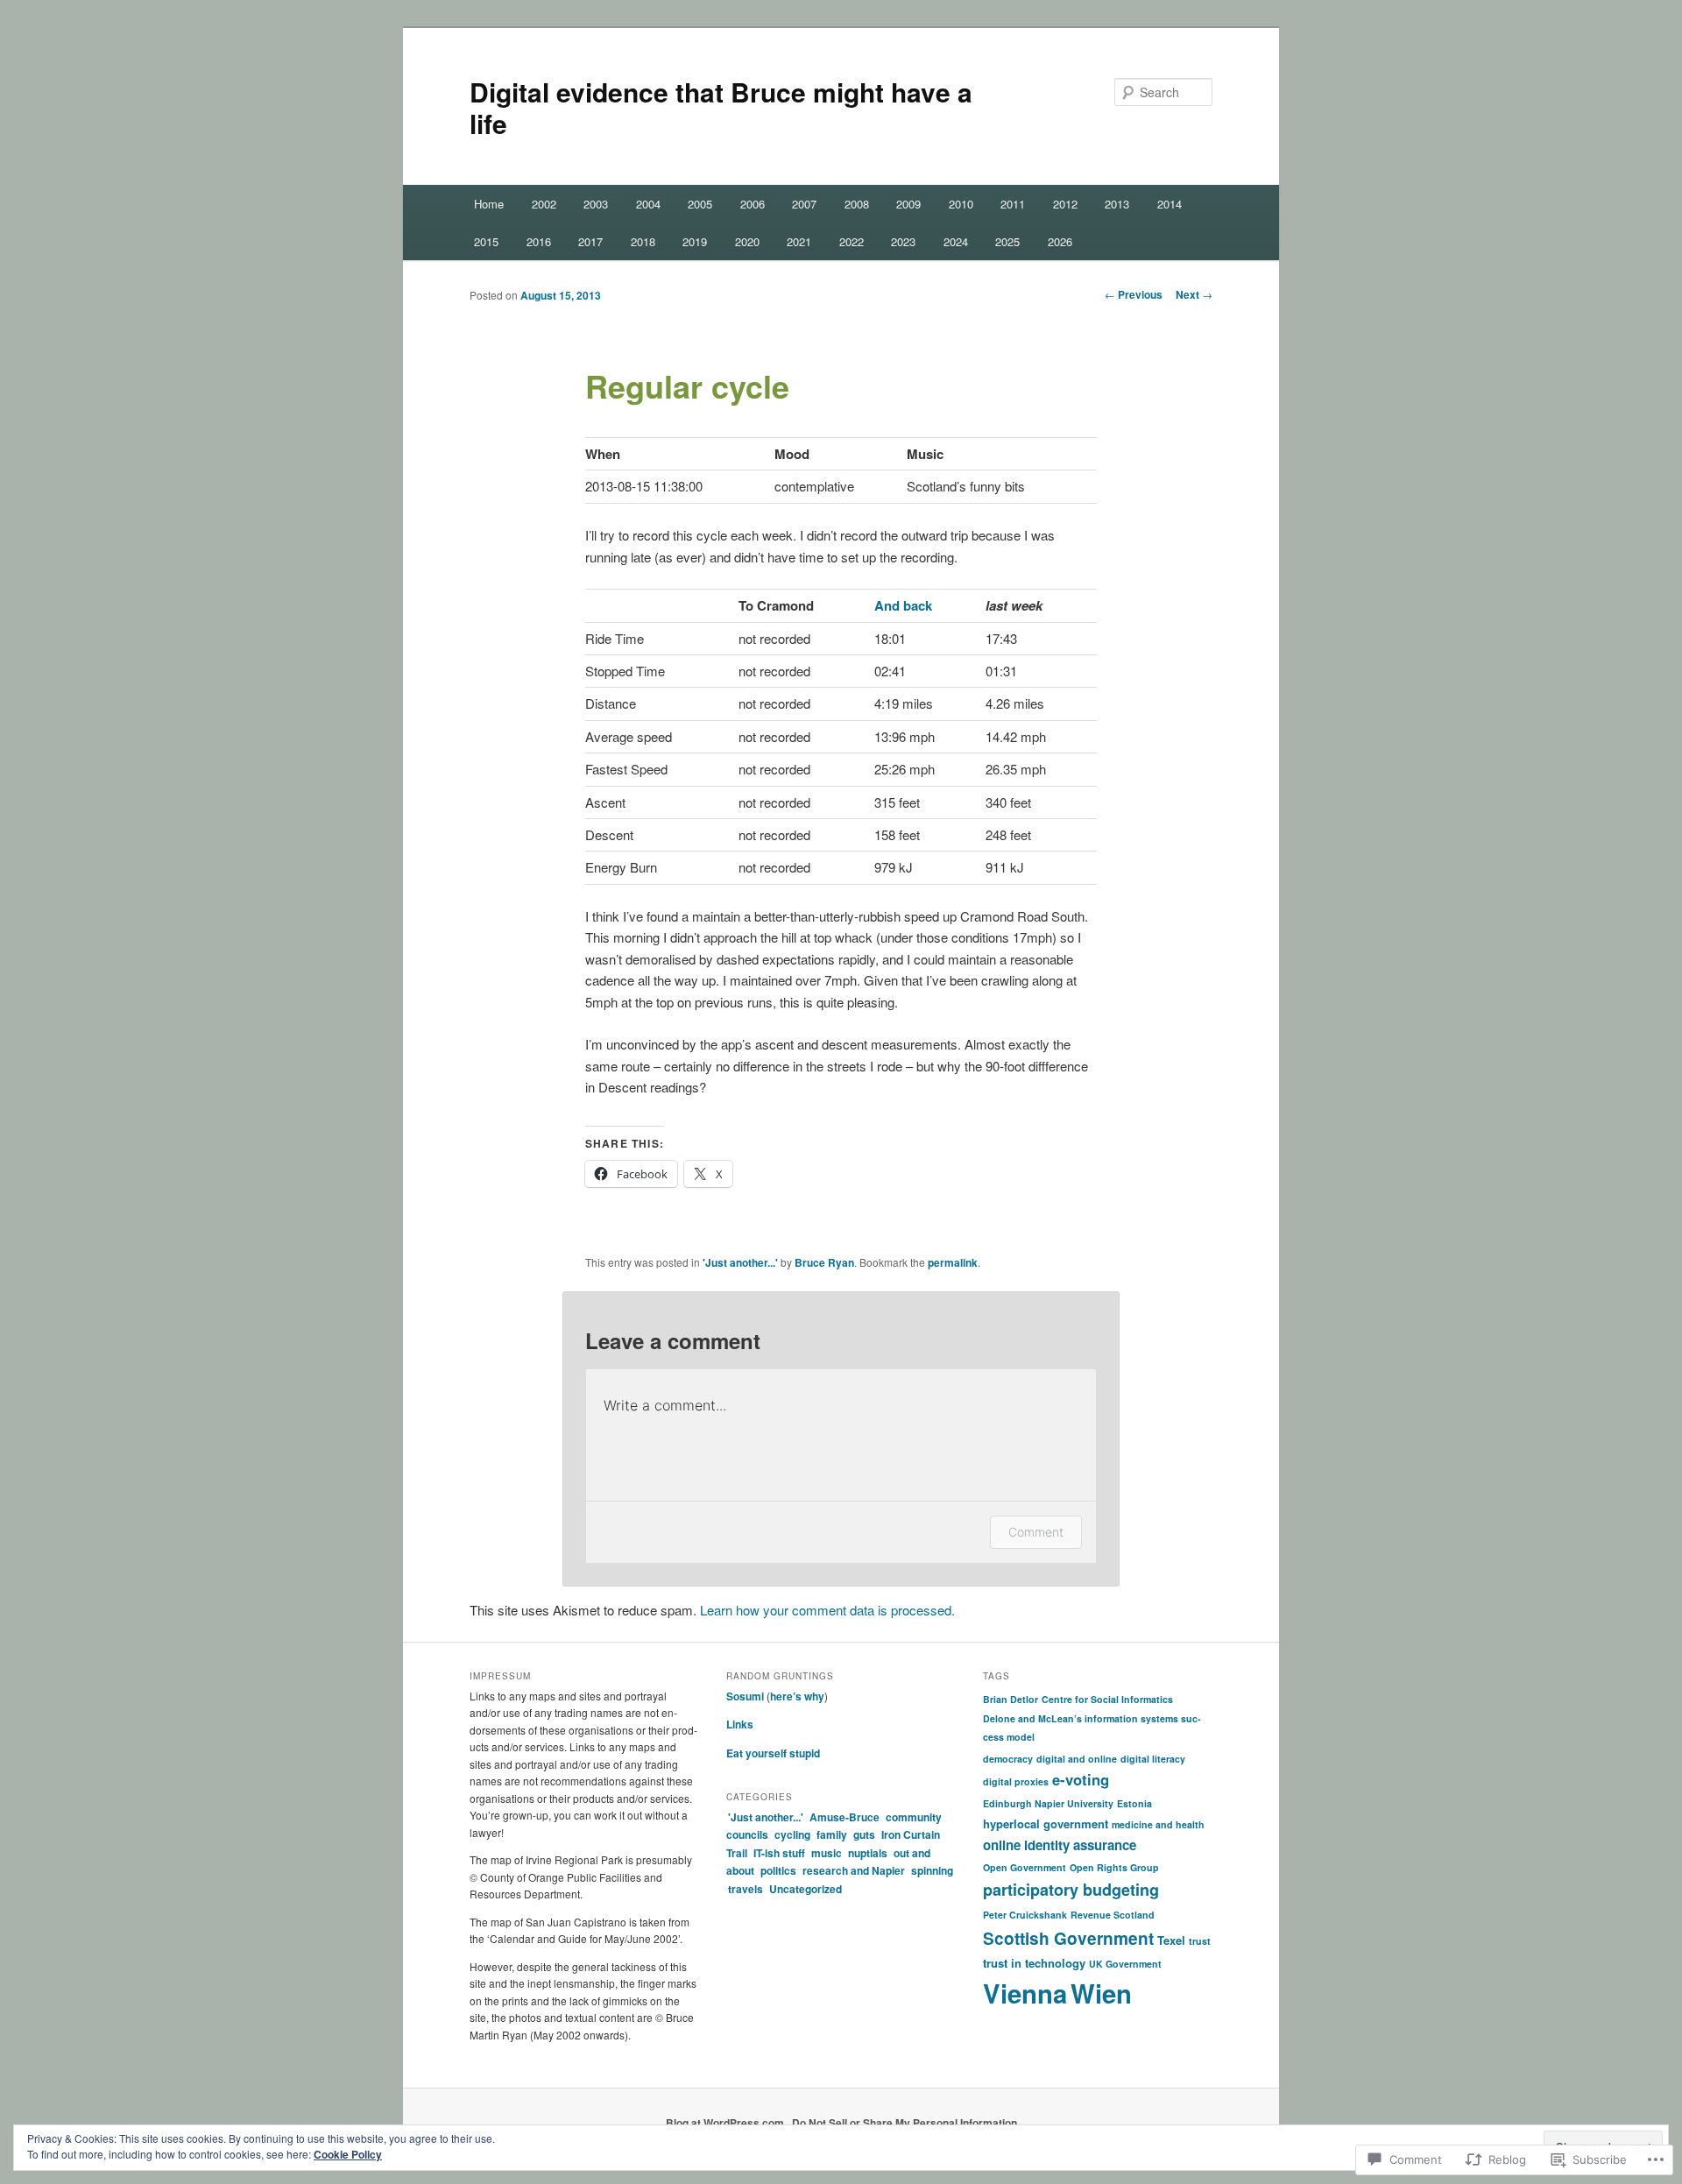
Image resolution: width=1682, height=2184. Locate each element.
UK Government (1125, 1964)
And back (903, 605)
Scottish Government (1068, 1938)
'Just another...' (740, 1262)
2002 (544, 204)
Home (489, 204)
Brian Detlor (1011, 1699)
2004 (648, 204)
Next (1194, 294)
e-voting (1081, 1779)
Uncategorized (806, 1889)
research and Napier (854, 1870)
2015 (486, 241)
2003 (596, 204)
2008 (857, 204)
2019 (695, 241)
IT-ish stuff (779, 1853)
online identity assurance (1060, 1845)
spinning (932, 1870)
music (827, 1853)
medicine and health (1158, 1824)
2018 (643, 241)
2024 (956, 241)
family (832, 1834)
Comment (1036, 1532)
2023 (903, 241)
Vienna (1025, 1993)
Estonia (1134, 1803)
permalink (953, 1262)
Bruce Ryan (824, 1262)
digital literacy (1153, 1759)
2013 (1117, 204)
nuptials (868, 1853)
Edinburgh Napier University (1048, 1803)
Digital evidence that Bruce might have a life (721, 107)
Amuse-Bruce (845, 1817)
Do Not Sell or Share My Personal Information (905, 2123)
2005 (700, 204)
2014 (1170, 204)
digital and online (1077, 1759)
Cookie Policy (348, 2154)
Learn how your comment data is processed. (827, 1610)
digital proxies (1016, 1781)
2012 (1065, 204)
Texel (1171, 1940)
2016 (539, 241)
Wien (1101, 1993)
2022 (852, 241)
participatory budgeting (1071, 1890)
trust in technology (1034, 1963)
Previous (1134, 294)
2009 (908, 204)
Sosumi (745, 1696)
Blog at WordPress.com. (726, 2123)
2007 (804, 204)
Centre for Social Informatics (1107, 1699)
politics (778, 1870)
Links (740, 1724)
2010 (961, 204)
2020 (747, 241)
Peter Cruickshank (1025, 1915)
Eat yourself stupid (773, 1753)
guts (864, 1834)
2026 (1060, 241)
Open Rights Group (1114, 1867)
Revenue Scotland (1113, 1915)
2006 (753, 204)
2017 (590, 241)
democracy (1008, 1759)
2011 (1013, 204)
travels (746, 1889)
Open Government (1025, 1867)
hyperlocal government (1046, 1824)
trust (1200, 1941)
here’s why (797, 1696)
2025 (1007, 241)
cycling (792, 1834)
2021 (799, 241)
